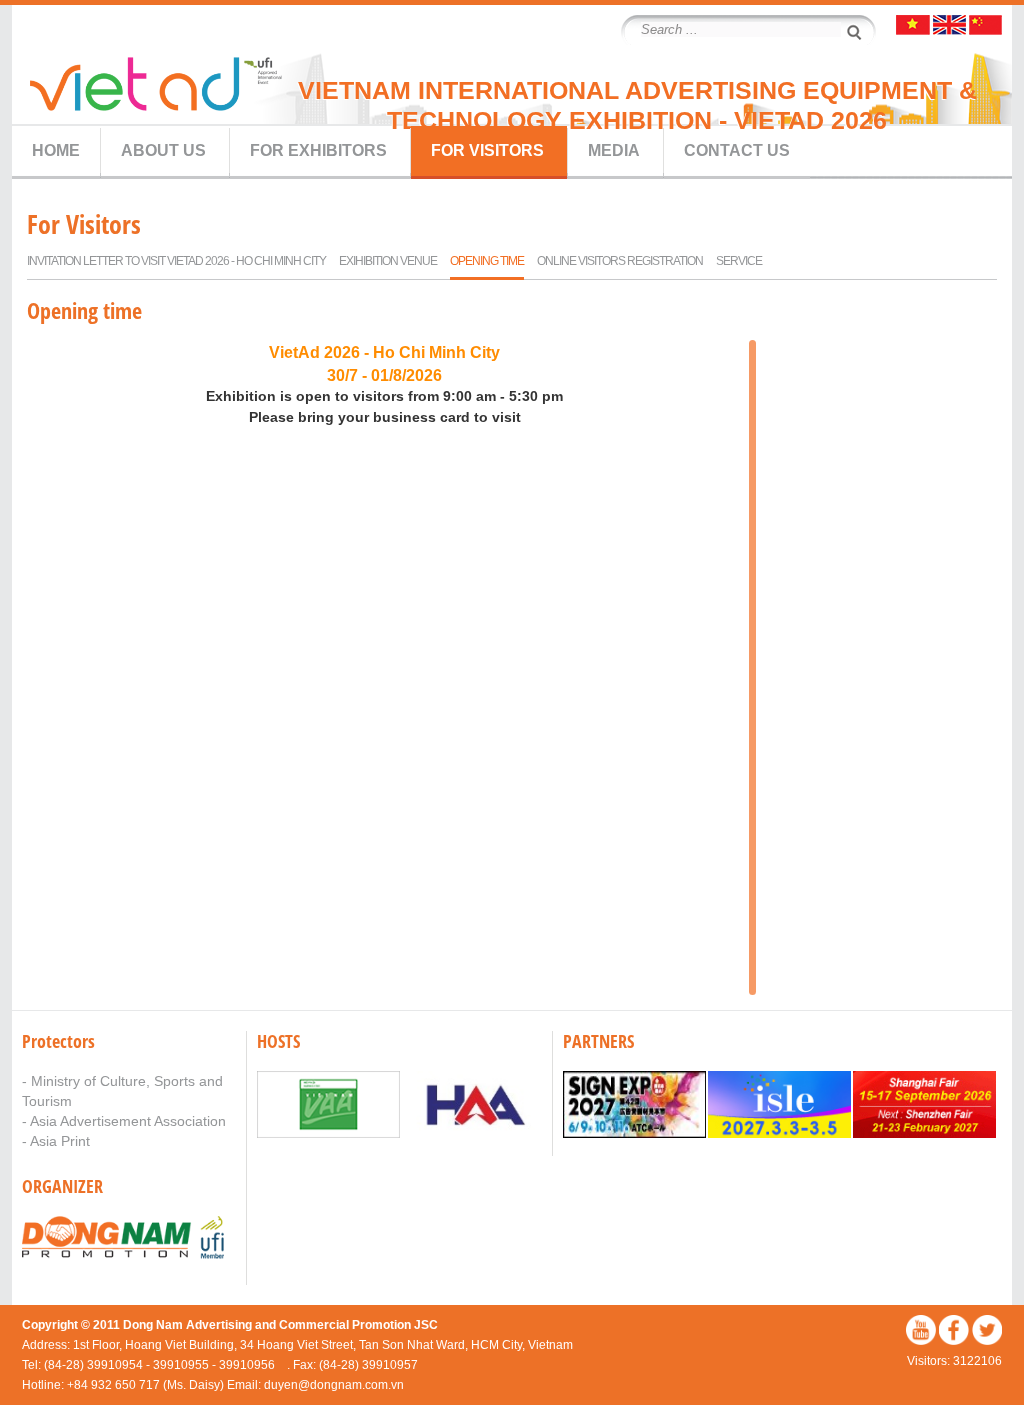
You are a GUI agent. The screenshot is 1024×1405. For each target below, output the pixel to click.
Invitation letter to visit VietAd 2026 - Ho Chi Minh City (176, 261)
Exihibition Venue (388, 261)
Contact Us (737, 150)
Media (614, 150)
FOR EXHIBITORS (318, 150)
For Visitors (487, 150)
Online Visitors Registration (620, 261)
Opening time (487, 261)
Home (56, 150)
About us (163, 150)
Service (739, 261)
